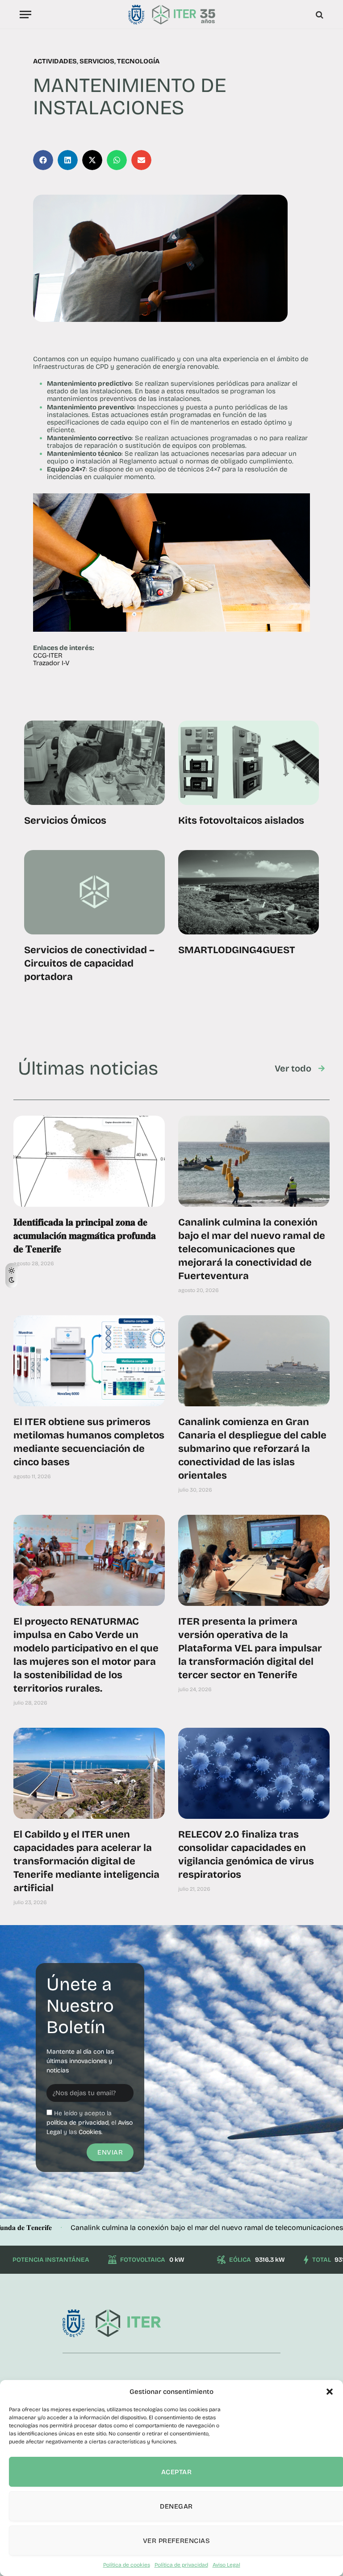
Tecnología (138, 61)
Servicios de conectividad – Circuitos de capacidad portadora (89, 963)
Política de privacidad (181, 2565)
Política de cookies (127, 2565)
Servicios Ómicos (65, 821)
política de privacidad (77, 2123)
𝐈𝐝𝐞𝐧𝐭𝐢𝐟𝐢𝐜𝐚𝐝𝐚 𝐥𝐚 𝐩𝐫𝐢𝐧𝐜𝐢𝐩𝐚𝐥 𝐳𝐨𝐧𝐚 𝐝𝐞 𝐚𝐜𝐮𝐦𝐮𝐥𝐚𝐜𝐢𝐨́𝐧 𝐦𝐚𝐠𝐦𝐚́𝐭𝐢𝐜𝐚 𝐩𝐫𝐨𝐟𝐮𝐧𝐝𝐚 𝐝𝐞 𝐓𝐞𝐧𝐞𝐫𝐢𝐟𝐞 (85, 1236)
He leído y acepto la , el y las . (90, 2123)
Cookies (90, 2132)
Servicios (97, 61)
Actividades (55, 61)
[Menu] (25, 15)
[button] (330, 2392)
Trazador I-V (51, 663)
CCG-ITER (48, 655)
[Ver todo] (322, 1068)
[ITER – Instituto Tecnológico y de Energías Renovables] (171, 15)
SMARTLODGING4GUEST (237, 950)
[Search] (319, 15)
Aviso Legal (226, 2565)
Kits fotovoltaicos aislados (241, 821)
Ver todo (293, 1068)
